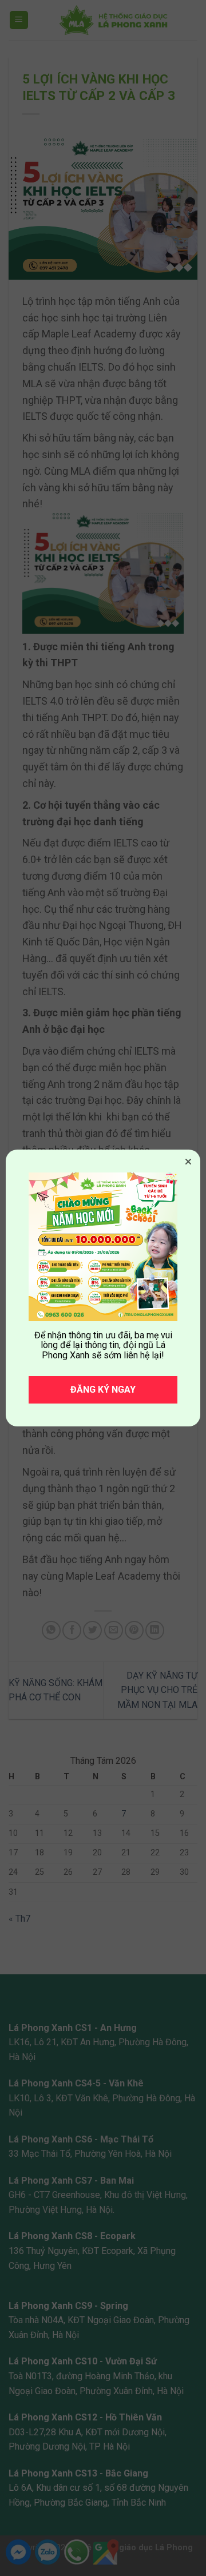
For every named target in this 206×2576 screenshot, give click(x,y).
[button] (188, 1162)
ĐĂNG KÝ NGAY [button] (103, 1390)
